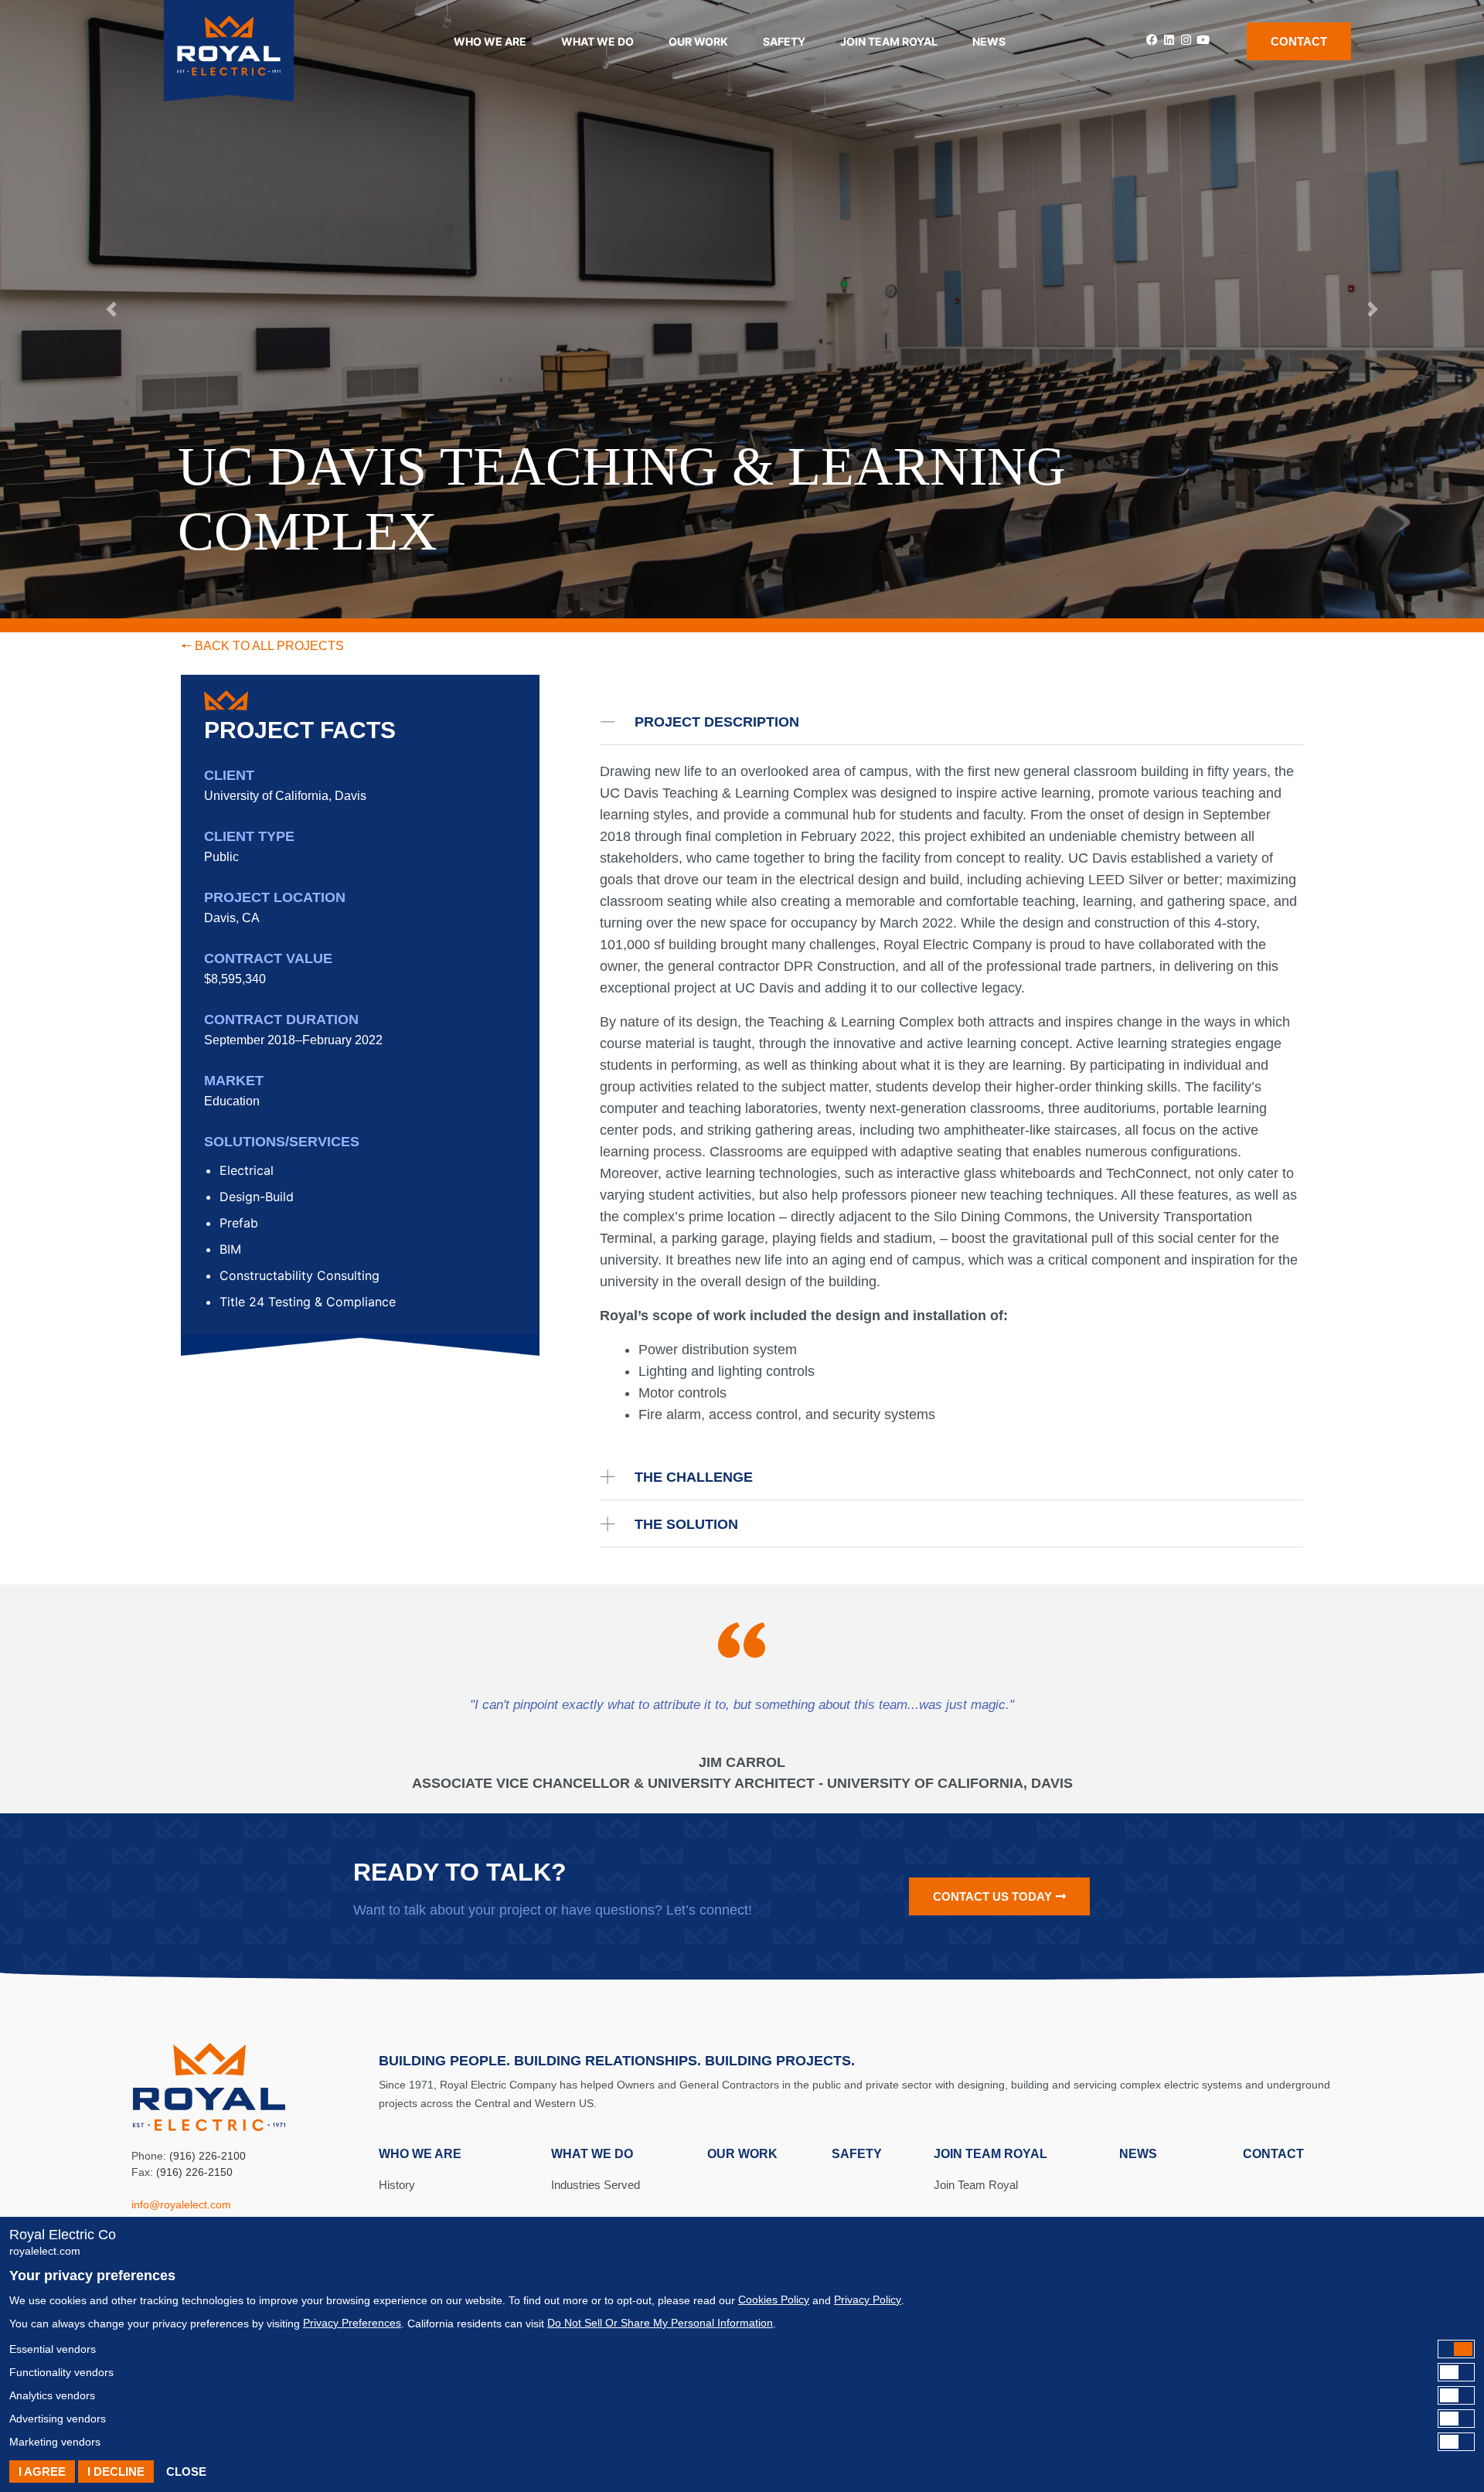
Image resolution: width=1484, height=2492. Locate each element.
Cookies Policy (774, 2300)
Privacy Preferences (352, 2323)
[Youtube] (1203, 40)
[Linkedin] (1169, 40)
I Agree (42, 2472)
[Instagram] (1186, 40)
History (397, 2185)
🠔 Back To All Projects (262, 646)
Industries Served (596, 2185)
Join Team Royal (976, 2185)
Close (186, 2472)
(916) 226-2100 (208, 2156)
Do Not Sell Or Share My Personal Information (660, 2323)
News (989, 41)
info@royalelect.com (181, 2204)
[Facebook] (1152, 40)
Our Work (698, 41)
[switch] (742, 2349)
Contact (1273, 2154)
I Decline (116, 2472)
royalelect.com (45, 2251)
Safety (784, 41)
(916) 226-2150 (194, 2172)
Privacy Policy (868, 2300)
